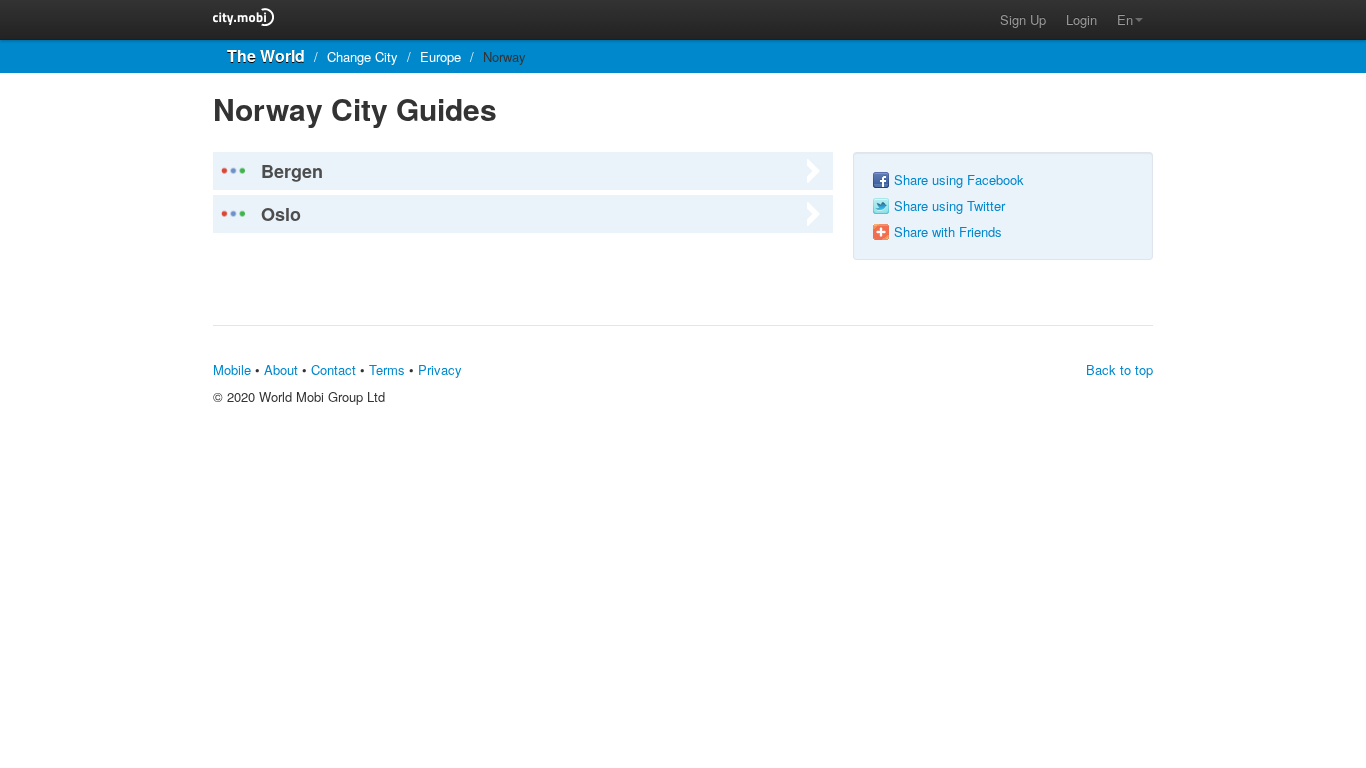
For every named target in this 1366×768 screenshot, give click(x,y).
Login (1081, 19)
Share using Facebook (959, 180)
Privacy (440, 369)
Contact (333, 369)
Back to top (1119, 369)
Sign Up (1023, 19)
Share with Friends (948, 232)
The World (266, 55)
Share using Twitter (949, 206)
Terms (387, 369)
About (281, 369)
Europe (440, 56)
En (1125, 19)
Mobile (232, 369)
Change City (362, 56)
